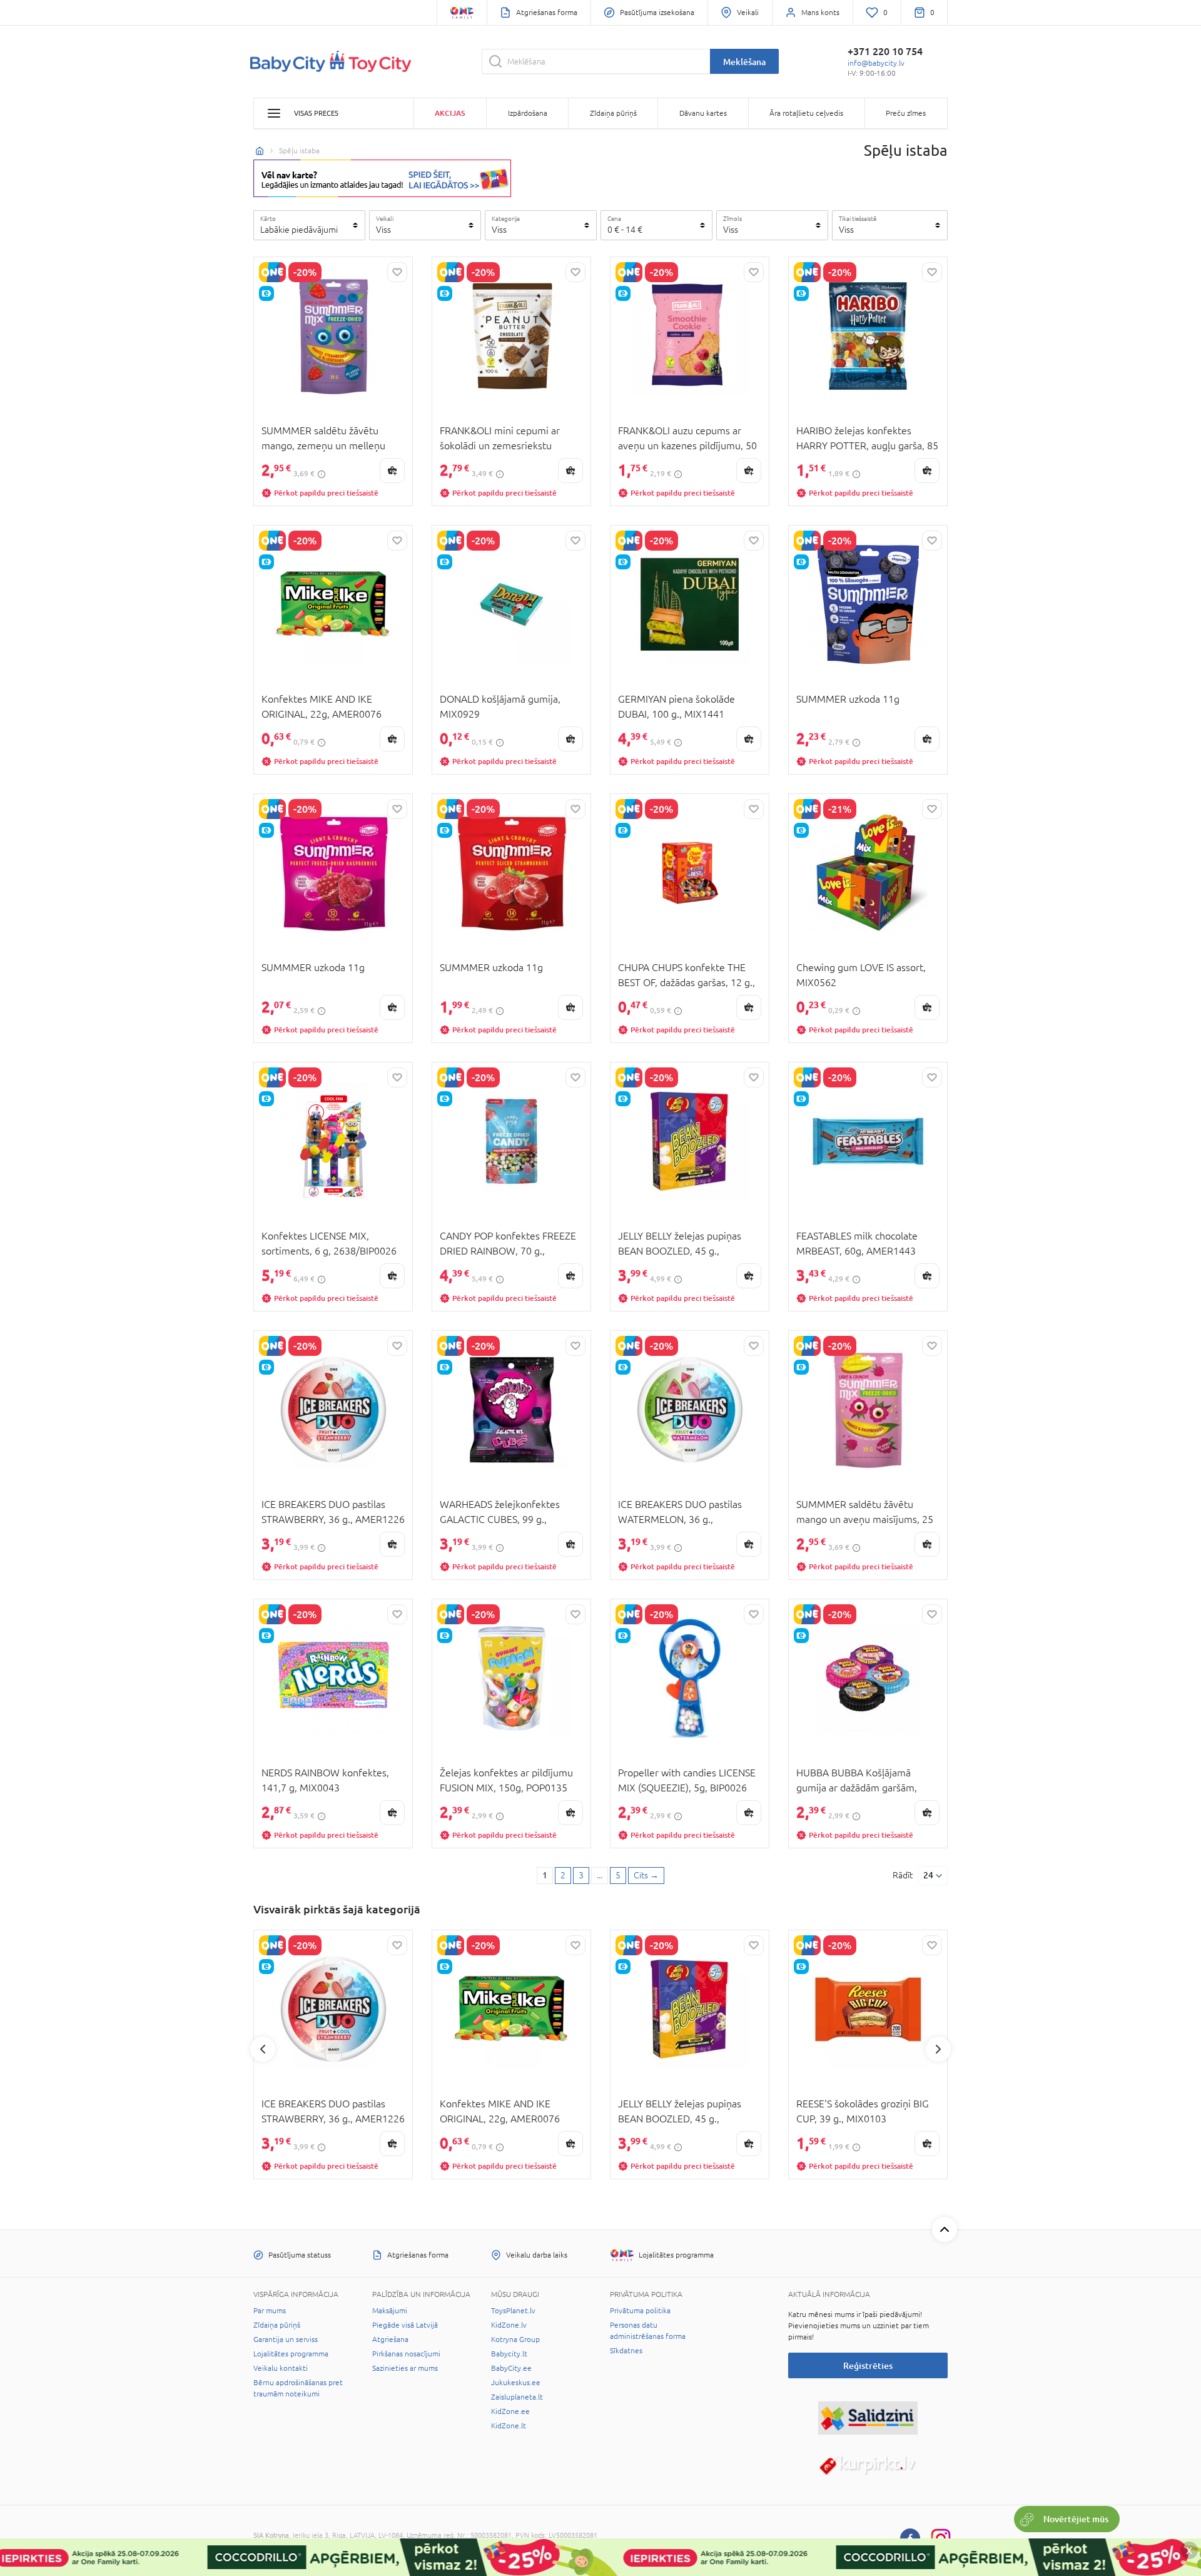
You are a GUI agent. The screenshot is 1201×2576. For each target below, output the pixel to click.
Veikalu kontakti (281, 2368)
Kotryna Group (515, 2339)
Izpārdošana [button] (528, 113)
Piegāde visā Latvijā (405, 2325)
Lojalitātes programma (291, 2354)
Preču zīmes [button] (906, 113)
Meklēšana (744, 62)
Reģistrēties (868, 2365)
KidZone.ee (510, 2411)
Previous (263, 2049)
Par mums (270, 2311)
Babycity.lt (509, 2354)
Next (938, 2049)
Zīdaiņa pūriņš (277, 2325)
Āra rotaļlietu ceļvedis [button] (806, 113)
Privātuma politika (640, 2311)
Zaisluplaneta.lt (517, 2397)
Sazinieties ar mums (405, 2368)
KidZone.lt (509, 2426)
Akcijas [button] (450, 113)
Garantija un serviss (286, 2339)
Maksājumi (390, 2311)
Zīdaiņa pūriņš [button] (613, 113)
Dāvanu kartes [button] (703, 113)
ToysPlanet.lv (513, 2311)
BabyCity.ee (511, 2368)
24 (928, 1875)
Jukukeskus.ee (516, 2383)
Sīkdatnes (626, 2351)
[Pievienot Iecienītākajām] (397, 272)
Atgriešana (390, 2339)
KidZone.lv (509, 2325)
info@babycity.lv (876, 63)
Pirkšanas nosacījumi (406, 2354)
